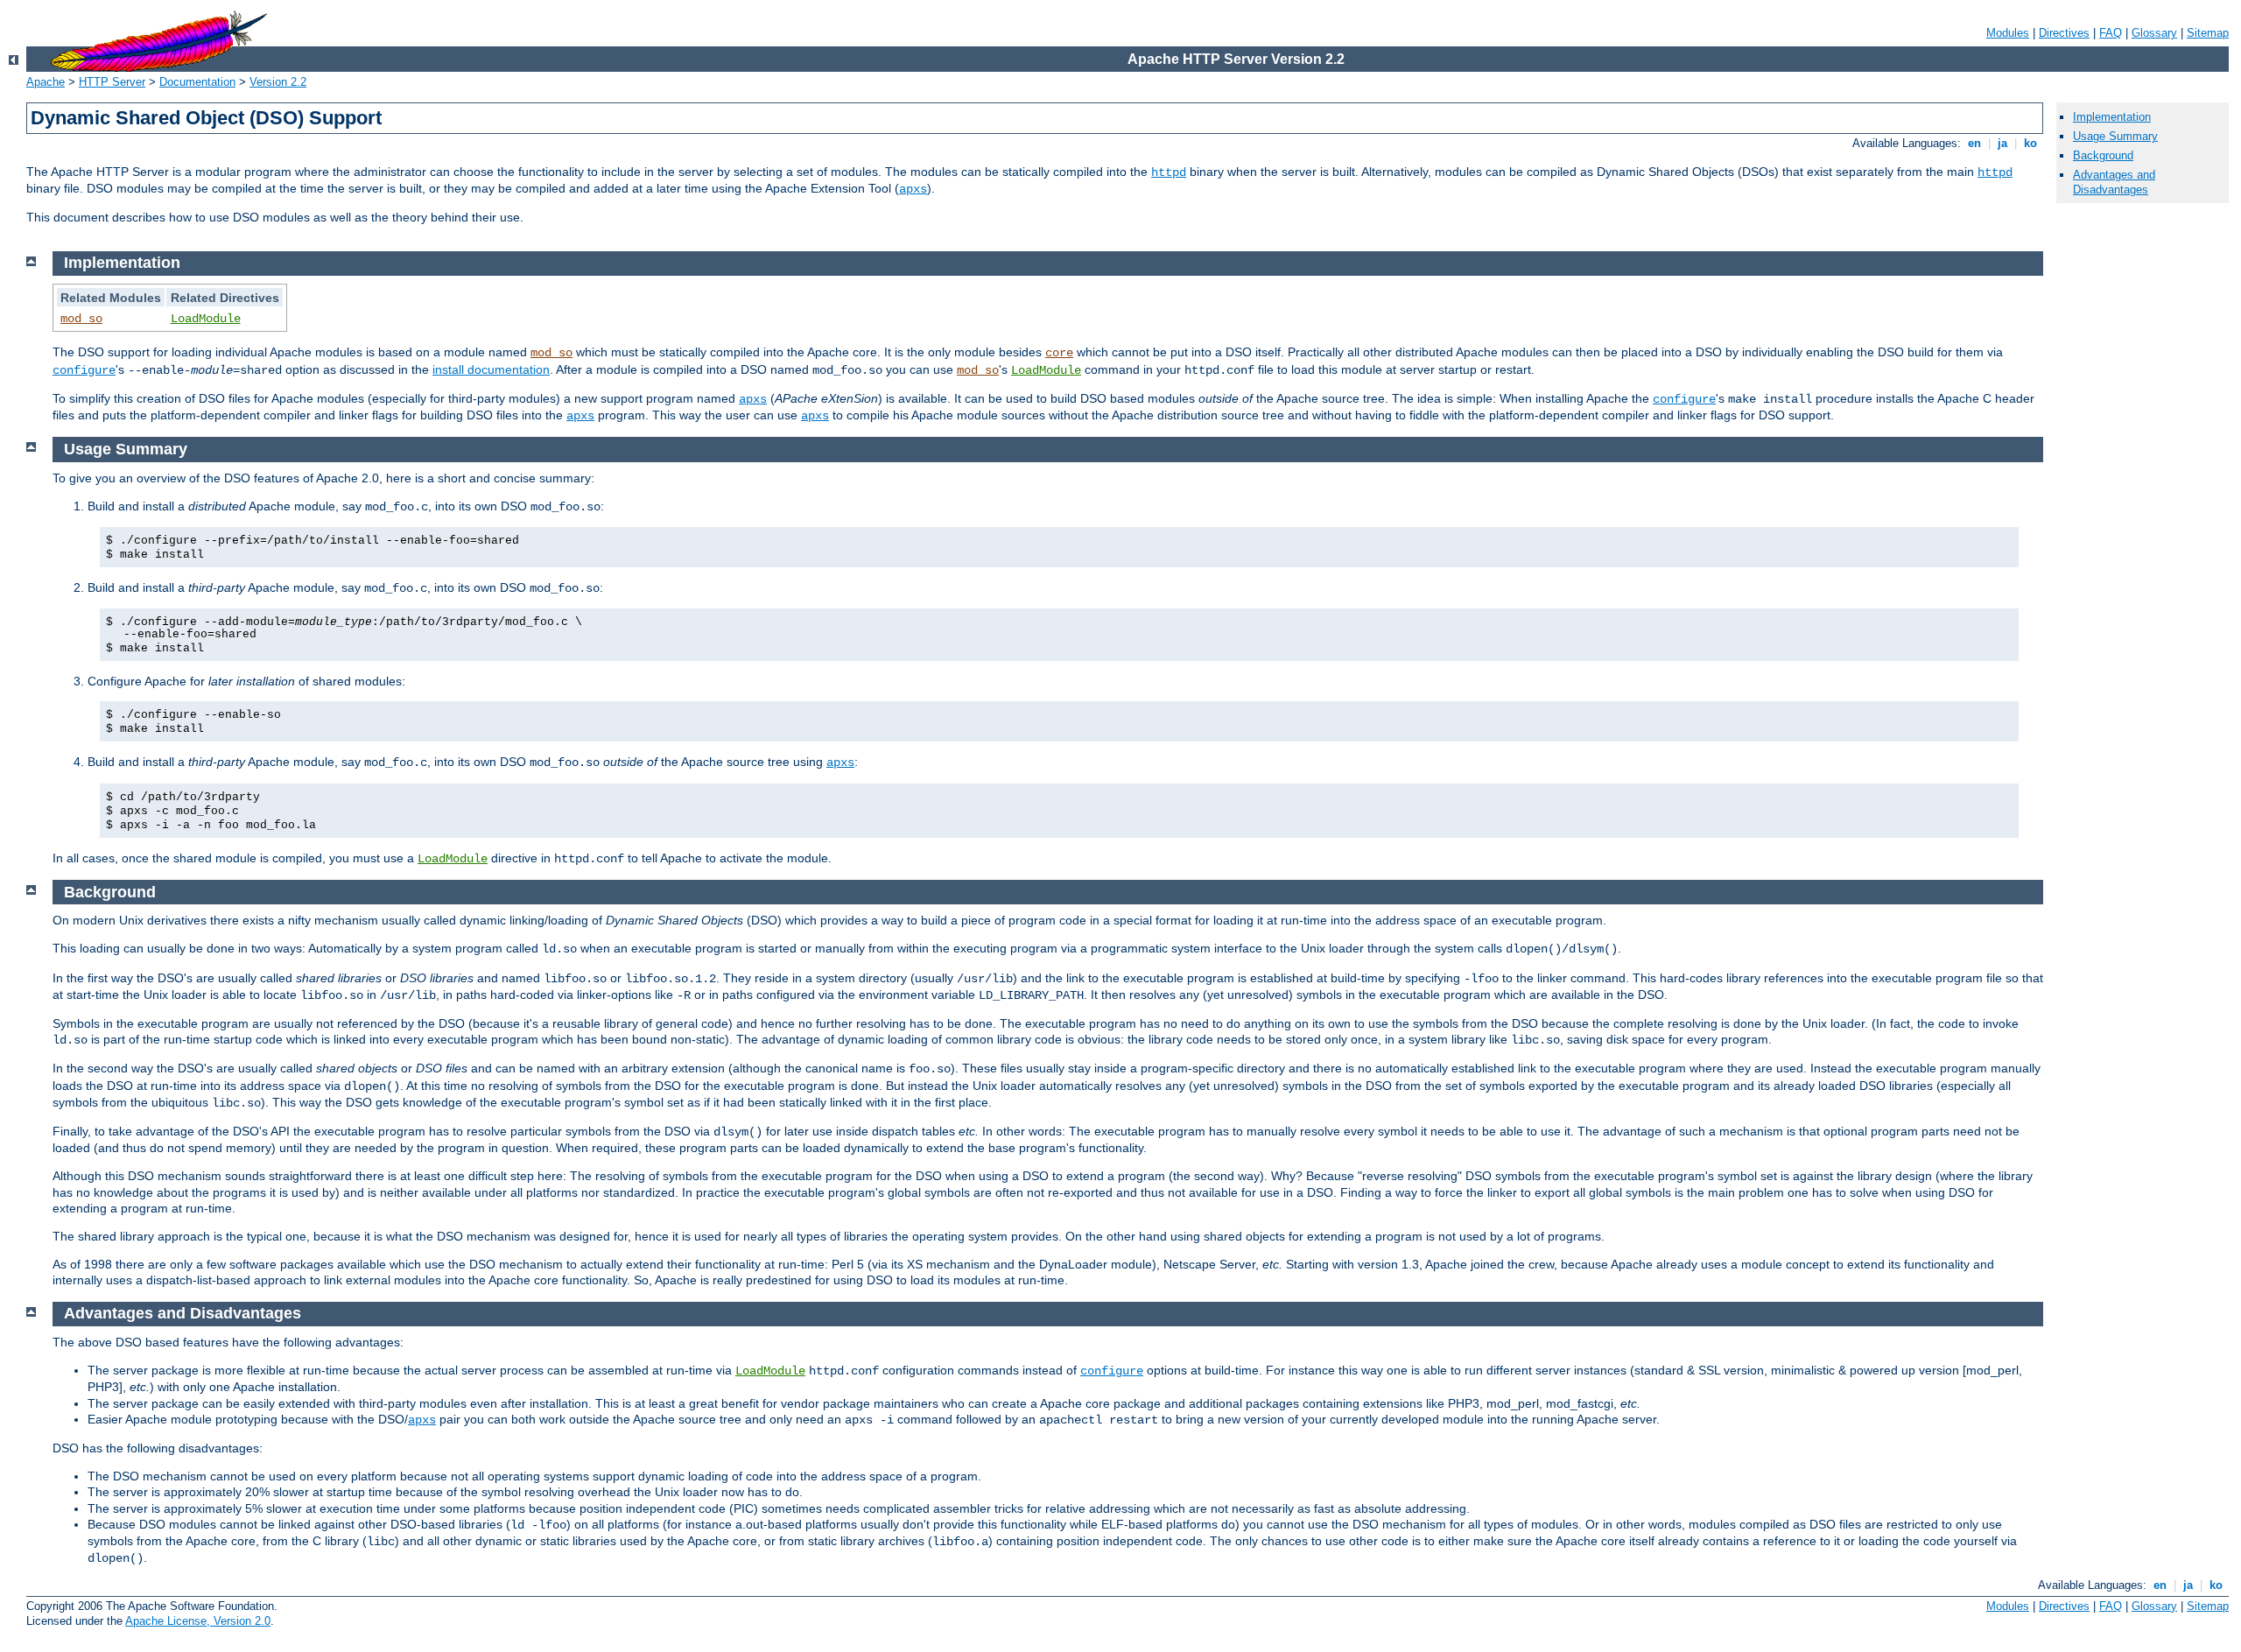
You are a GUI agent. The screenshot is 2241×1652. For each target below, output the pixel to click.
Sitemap (2208, 33)
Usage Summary (2115, 136)
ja (2002, 143)
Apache (46, 82)
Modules (2008, 33)
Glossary (2154, 33)
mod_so (81, 319)
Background (2103, 155)
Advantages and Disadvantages (2114, 182)
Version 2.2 (278, 82)
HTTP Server (112, 82)
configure (84, 370)
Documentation (197, 82)
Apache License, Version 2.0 (198, 1621)
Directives (2064, 33)
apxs (913, 189)
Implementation (2112, 117)
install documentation (491, 369)
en (1974, 143)
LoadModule (206, 319)
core (1059, 353)
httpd (1169, 172)
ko (2030, 143)
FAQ (2111, 33)
